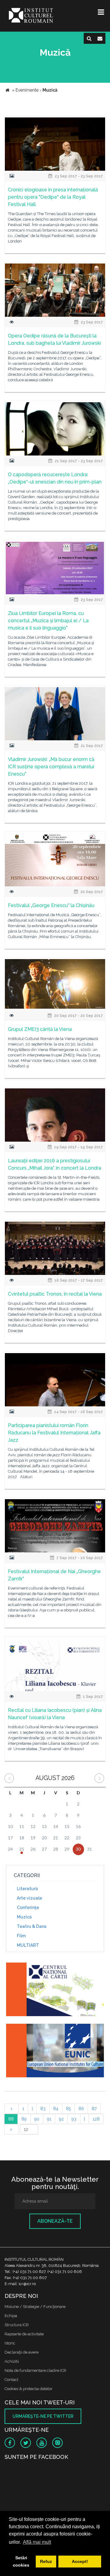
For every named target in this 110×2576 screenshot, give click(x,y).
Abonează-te (55, 2221)
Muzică (24, 1917)
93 (74, 2119)
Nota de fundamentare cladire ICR (35, 2370)
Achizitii (12, 2361)
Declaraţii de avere (22, 2352)
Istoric (10, 2343)
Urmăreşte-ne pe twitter (43, 2416)
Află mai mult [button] (37, 2542)
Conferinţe (28, 1908)
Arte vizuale (29, 1898)
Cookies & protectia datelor (29, 2389)
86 (81, 2109)
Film (21, 1936)
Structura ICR (17, 2325)
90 (37, 2119)
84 (56, 2109)
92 (61, 2119)
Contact (11, 2380)
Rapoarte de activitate (24, 2334)
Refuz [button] (46, 2561)
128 (96, 2119)
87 (94, 2109)
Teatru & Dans (32, 1926)
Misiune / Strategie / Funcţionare (35, 2307)
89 (24, 2119)
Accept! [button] (80, 2561)
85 (68, 2109)
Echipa (11, 2316)
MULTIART (28, 1945)
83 (43, 2109)
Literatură (27, 1889)
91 (49, 2119)
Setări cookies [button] (21, 2561)
